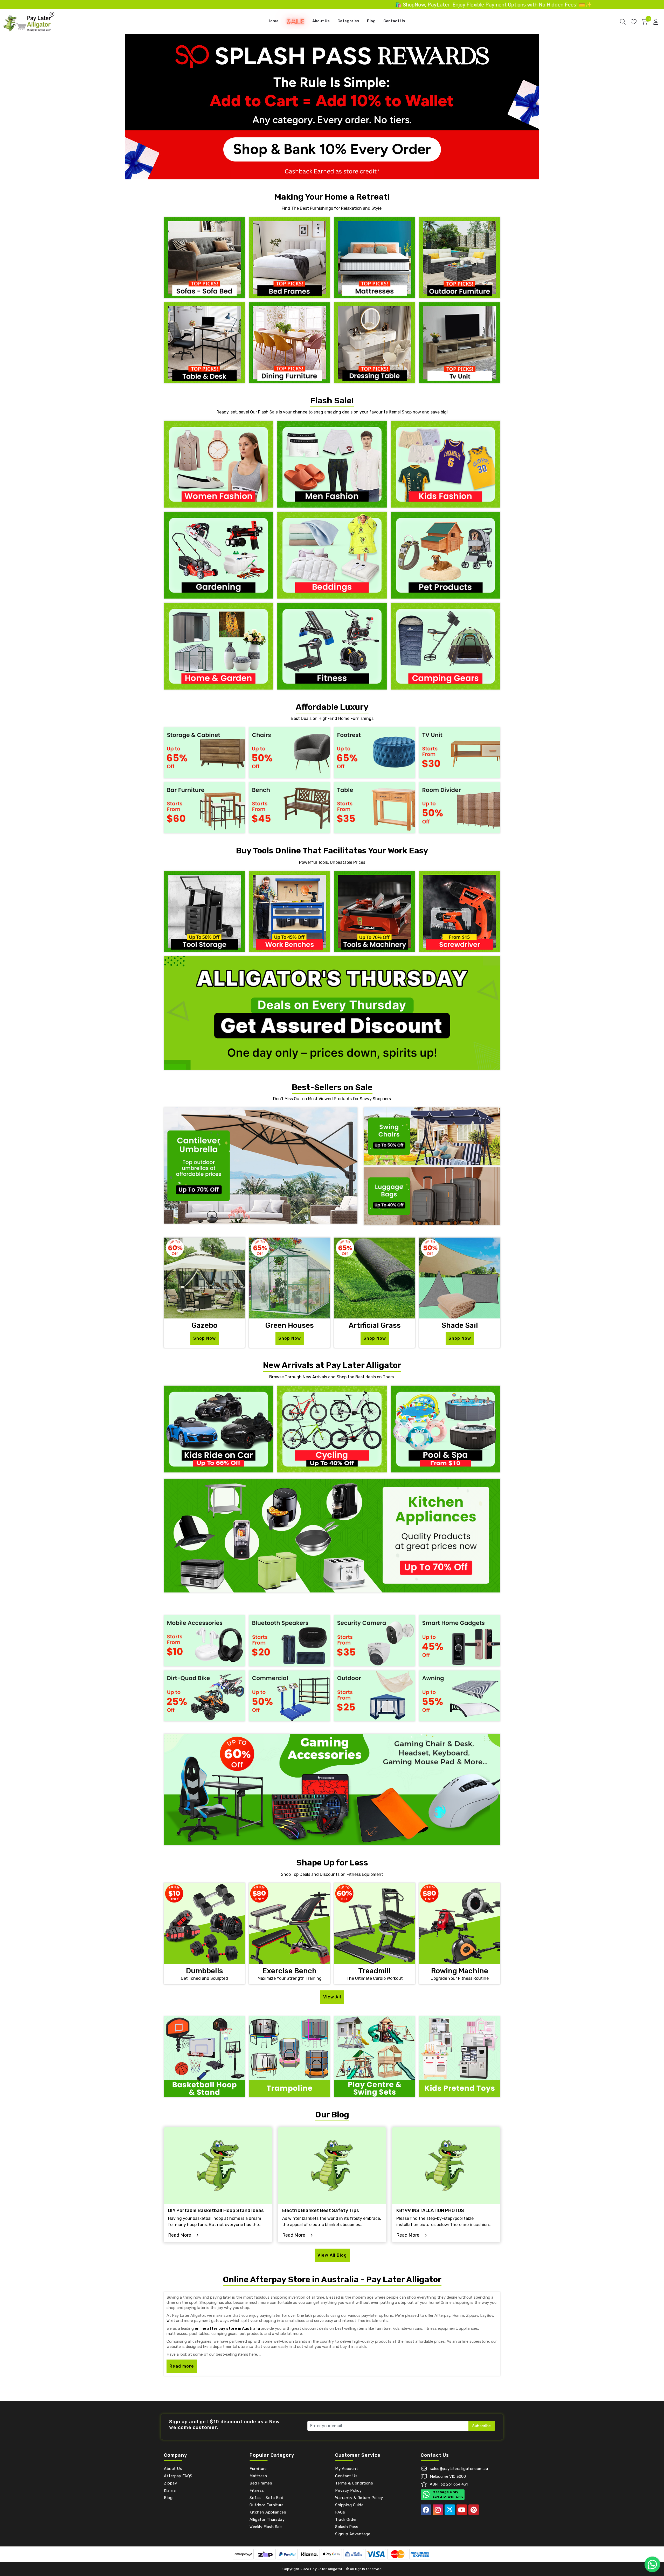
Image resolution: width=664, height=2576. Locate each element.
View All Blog (332, 2255)
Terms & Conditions (354, 2483)
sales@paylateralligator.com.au (459, 2469)
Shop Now (205, 1338)
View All (332, 1997)
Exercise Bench (290, 1971)
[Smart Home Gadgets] (460, 1641)
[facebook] (426, 2510)
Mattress (258, 2476)
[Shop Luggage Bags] (432, 1196)
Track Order (346, 2519)
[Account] (656, 22)
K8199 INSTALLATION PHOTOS (430, 2211)
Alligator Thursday (267, 2519)
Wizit (171, 2321)
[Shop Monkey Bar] (460, 2056)
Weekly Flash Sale (266, 2527)
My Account (347, 2469)
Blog (371, 21)
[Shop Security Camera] (375, 1641)
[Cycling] (332, 1429)
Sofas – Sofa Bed (266, 2498)
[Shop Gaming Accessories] (332, 1789)
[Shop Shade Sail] (460, 1278)
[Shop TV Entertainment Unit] (460, 752)
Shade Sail (460, 1325)
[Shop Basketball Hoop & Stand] (204, 2056)
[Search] (623, 22)
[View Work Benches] (289, 911)
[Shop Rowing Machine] (460, 1923)
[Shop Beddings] (332, 555)
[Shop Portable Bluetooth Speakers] (289, 1641)
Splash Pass (347, 2527)
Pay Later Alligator (327, 2569)
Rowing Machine (460, 1971)
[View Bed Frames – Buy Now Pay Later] (289, 257)
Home (273, 21)
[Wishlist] (634, 22)
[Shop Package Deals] (460, 342)
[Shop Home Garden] (375, 1278)
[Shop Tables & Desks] (204, 342)
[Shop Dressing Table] (375, 342)
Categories (348, 21)
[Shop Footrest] (375, 752)
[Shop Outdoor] (375, 1696)
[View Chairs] (289, 752)
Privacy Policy (348, 2490)
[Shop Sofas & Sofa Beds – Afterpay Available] (204, 257)
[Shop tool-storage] (204, 911)
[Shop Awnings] (460, 1696)
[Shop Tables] (375, 807)
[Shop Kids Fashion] (445, 464)
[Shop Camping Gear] (445, 646)
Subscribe (482, 2426)
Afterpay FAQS (178, 2476)
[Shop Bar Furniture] (204, 807)
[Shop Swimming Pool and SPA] (445, 1429)
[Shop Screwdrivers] (460, 911)
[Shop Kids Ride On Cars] (219, 1429)
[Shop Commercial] (289, 1696)
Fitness (257, 2490)
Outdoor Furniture (267, 2505)
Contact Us (394, 21)
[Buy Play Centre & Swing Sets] (375, 2056)
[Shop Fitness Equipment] (332, 646)
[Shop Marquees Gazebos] (204, 1278)
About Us (321, 21)
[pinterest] (474, 2510)
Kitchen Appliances (268, 2512)
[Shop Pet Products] (445, 555)
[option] (332, 107)
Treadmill (375, 1971)
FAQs (340, 2512)
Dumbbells (205, 1971)
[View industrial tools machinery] (375, 911)
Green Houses (289, 1325)
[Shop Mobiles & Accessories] (204, 1641)
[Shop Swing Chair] (432, 1136)
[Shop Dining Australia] (289, 342)
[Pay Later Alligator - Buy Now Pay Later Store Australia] (29, 21)
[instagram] (438, 2510)
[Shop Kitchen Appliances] (332, 1535)
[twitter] (450, 2510)
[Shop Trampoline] (289, 2056)
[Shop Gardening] (219, 555)
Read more (182, 2366)
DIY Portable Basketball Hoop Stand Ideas (216, 2211)
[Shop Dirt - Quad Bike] (204, 1696)
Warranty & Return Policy (359, 2498)
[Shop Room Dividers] (460, 807)
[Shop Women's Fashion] (219, 464)
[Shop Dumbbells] (204, 1923)
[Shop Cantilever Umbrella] (261, 1165)
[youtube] (462, 2510)
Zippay (170, 2483)
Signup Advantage (353, 2534)
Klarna (170, 2490)
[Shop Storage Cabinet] (204, 752)
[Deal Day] (332, 1012)
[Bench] (289, 807)
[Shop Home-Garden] (219, 646)
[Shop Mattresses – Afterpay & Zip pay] (375, 257)
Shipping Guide (349, 2505)
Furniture (258, 2469)
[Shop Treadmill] (375, 1923)
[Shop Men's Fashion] (332, 464)
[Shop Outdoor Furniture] (460, 257)
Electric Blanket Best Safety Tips (321, 2211)
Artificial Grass (375, 1325)
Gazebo (204, 1325)
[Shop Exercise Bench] (289, 1923)
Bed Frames (261, 2483)
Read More (180, 2235)
